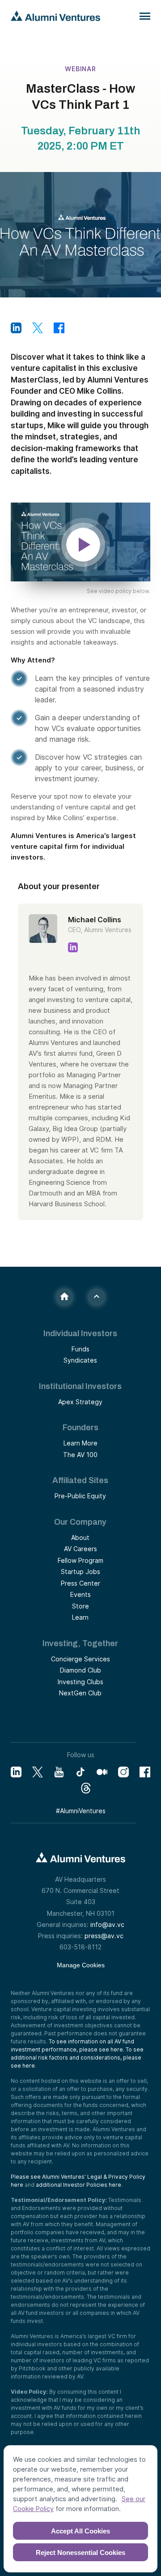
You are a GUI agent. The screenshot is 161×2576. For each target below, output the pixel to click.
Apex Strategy (80, 1402)
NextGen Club (80, 1693)
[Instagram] (123, 1772)
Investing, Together (80, 1643)
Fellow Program (80, 1560)
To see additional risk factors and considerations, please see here (77, 2058)
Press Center (80, 1583)
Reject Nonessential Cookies (80, 2552)
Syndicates (80, 1360)
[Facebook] (145, 1772)
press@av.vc (104, 1936)
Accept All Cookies (80, 2531)
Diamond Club (80, 1670)
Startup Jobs (80, 1572)
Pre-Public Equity (80, 1496)
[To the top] (97, 1297)
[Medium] (102, 1772)
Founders (80, 1428)
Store (80, 1606)
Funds (80, 1349)
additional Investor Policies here (78, 2185)
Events (80, 1594)
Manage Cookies (81, 1965)
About (80, 1537)
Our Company (80, 1522)
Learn (80, 1617)
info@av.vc (107, 1924)
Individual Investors (80, 1333)
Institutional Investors (80, 1386)
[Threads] (86, 1788)
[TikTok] (80, 1772)
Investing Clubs (80, 1682)
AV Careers (80, 1549)
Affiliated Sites (80, 1480)
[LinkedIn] (16, 1772)
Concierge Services (80, 1659)
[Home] (64, 1297)
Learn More (80, 1443)
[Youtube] (59, 1772)
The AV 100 (80, 1455)
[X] (38, 1772)
